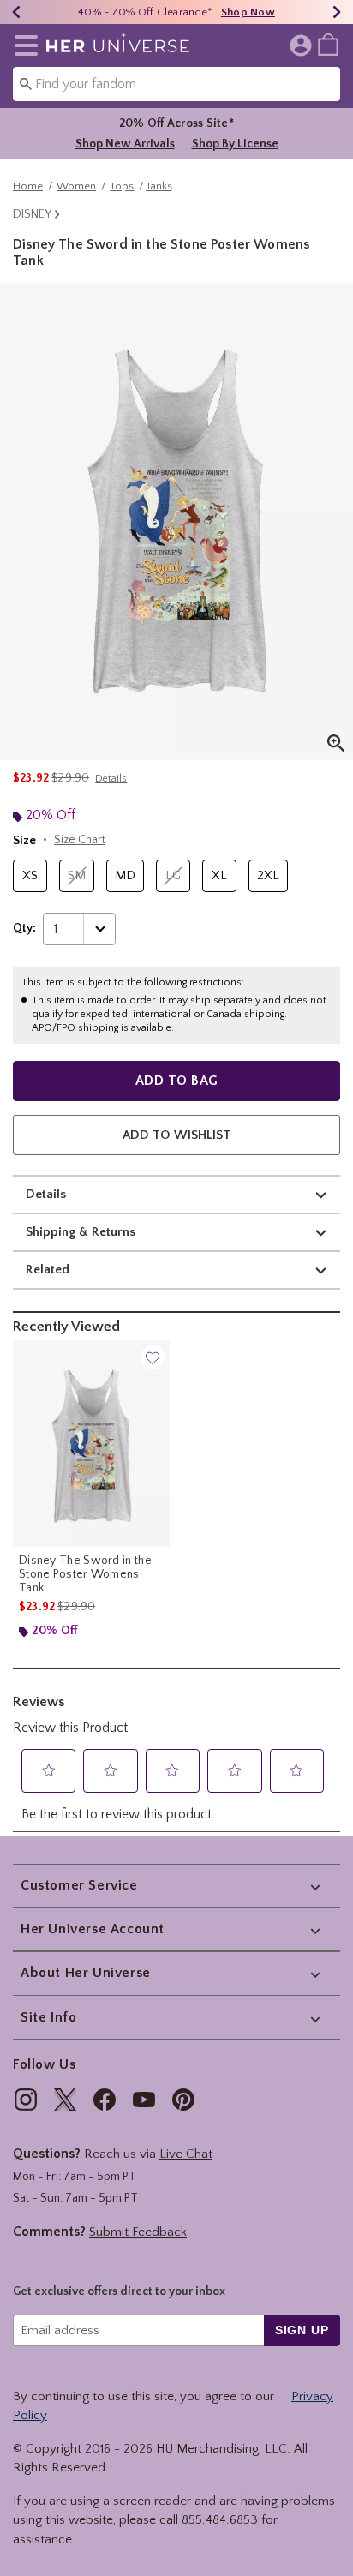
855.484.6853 (220, 2520)
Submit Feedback (138, 2232)
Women (76, 186)
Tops (122, 186)
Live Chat (186, 2154)
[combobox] (176, 84)
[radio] (30, 876)
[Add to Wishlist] (153, 1357)
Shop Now (248, 12)
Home (28, 186)
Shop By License (235, 144)
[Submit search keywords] (26, 83)
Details (46, 1194)
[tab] (176, 521)
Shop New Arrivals (125, 144)
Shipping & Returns (81, 1232)
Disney (32, 214)
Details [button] (111, 779)
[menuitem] (328, 44)
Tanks (159, 186)
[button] (23, 45)
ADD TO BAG (177, 1081)
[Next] (337, 12)
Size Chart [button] (80, 840)
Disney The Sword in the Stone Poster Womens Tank (85, 1574)
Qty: (24, 928)
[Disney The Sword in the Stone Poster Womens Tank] (91, 1444)
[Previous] (16, 12)
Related (48, 1270)
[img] (26, 2100)
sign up (302, 2330)
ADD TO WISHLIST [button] (176, 1135)
